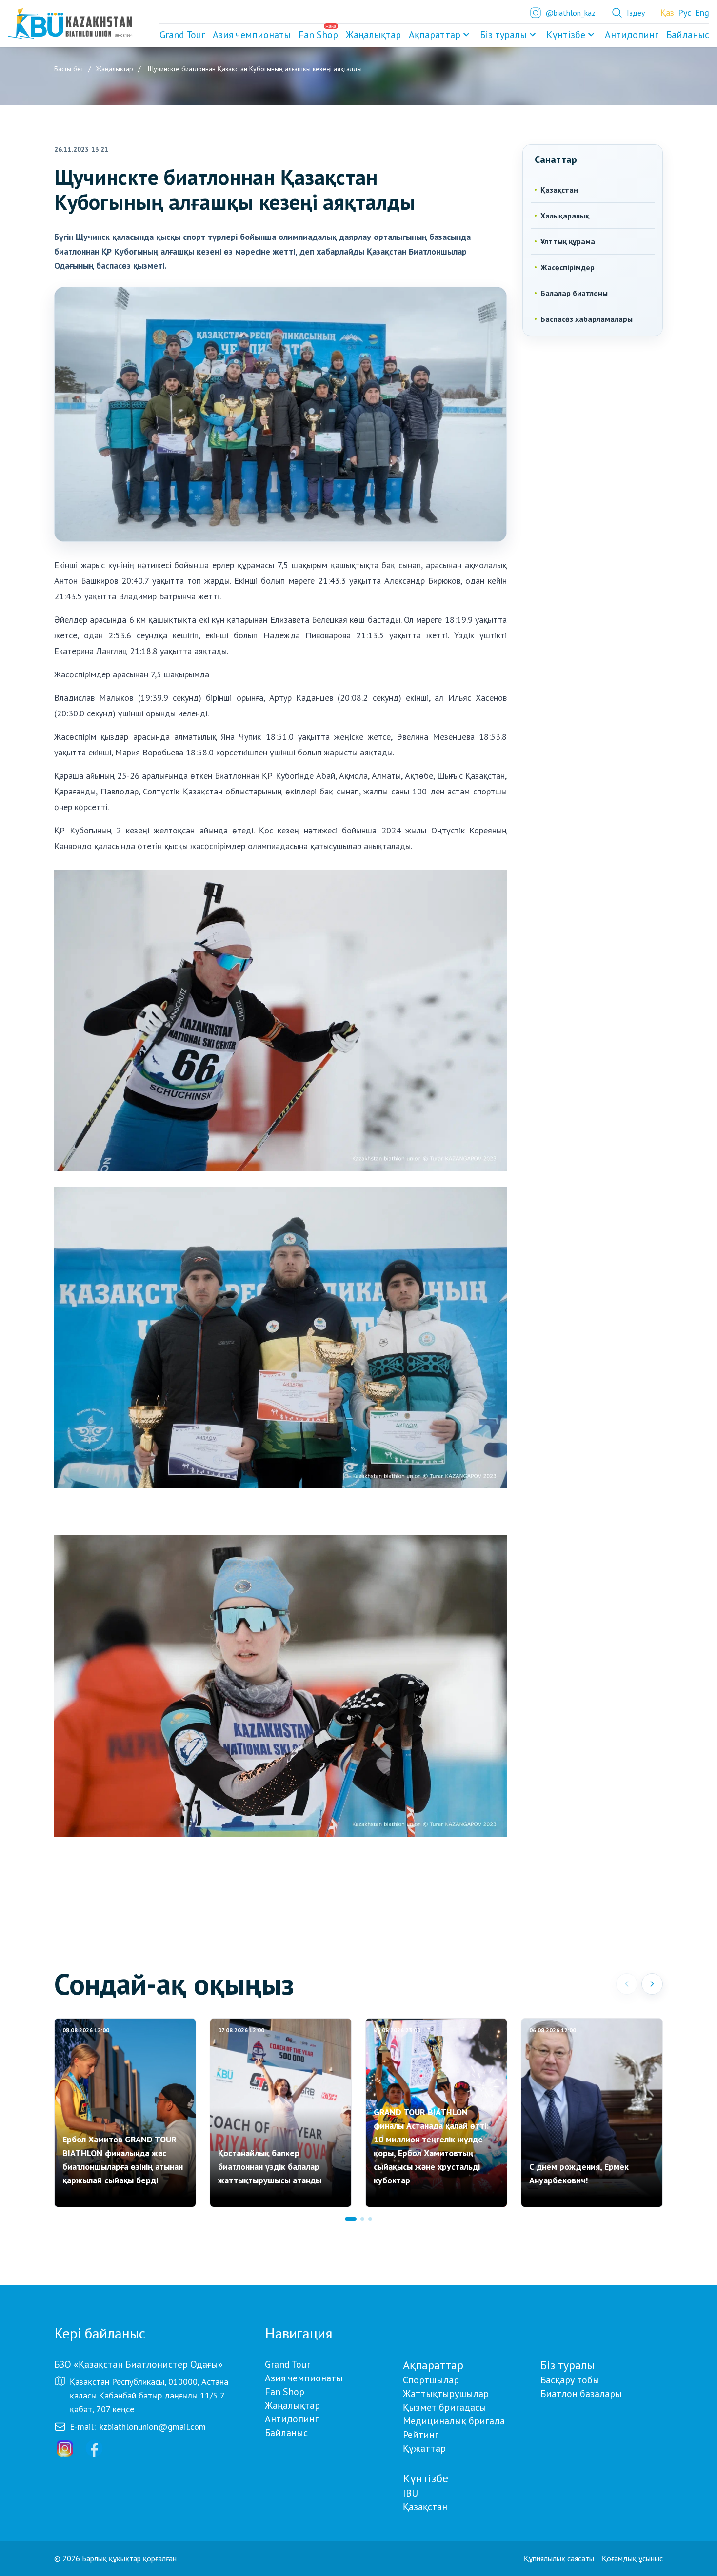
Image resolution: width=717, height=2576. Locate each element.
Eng (702, 12)
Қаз (667, 12)
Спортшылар (431, 2380)
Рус (685, 12)
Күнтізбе (566, 35)
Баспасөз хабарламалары (587, 319)
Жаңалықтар (292, 2405)
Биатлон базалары (581, 2394)
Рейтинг (421, 2435)
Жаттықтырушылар (446, 2394)
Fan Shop (285, 2392)
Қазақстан (559, 190)
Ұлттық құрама (568, 241)
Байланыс (286, 2433)
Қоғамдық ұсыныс (632, 2558)
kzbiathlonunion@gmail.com (153, 2427)
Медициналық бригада (454, 2421)
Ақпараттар (435, 35)
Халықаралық (565, 216)
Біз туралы (503, 35)
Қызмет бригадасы (445, 2407)
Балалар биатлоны (574, 293)
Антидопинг (292, 2419)
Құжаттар (424, 2448)
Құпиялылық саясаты (559, 2558)
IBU (410, 2493)
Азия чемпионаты (304, 2378)
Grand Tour (288, 2364)
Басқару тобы (570, 2380)
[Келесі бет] (652, 1984)
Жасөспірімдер (568, 267)
